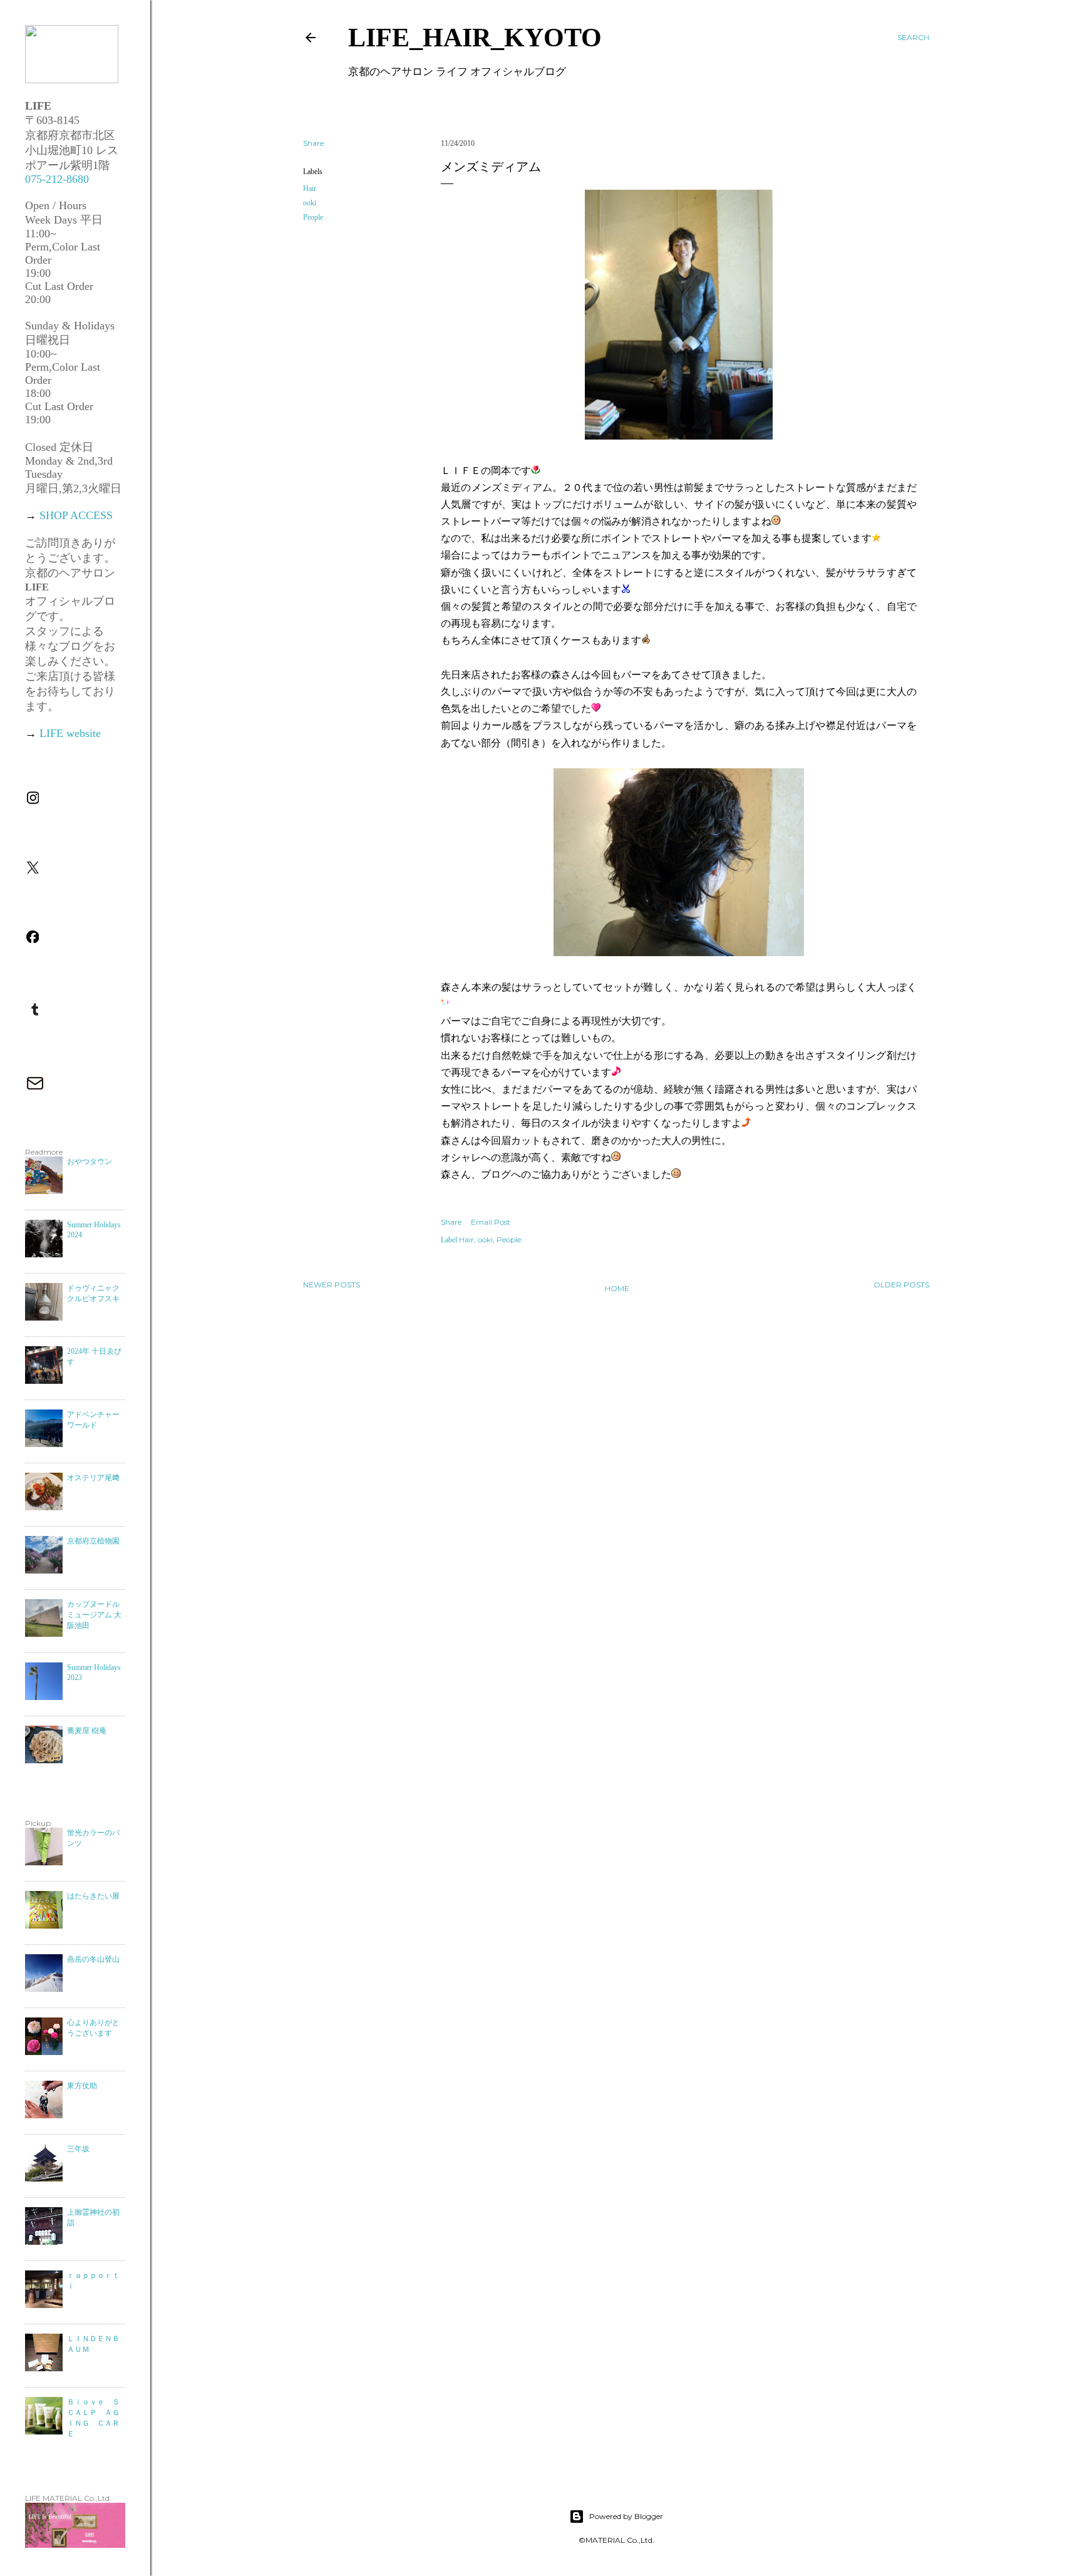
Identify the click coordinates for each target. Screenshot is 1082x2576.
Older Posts (901, 1285)
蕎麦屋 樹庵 (87, 1731)
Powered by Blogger (626, 2516)
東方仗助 (82, 2086)
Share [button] (313, 143)
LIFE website (70, 733)
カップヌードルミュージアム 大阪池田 (94, 1615)
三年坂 (78, 2149)
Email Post (491, 1222)
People (313, 217)
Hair (310, 188)
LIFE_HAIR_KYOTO (475, 38)
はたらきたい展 (93, 1896)
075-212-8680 (57, 179)
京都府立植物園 (93, 1541)
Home (617, 1288)
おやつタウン (90, 1162)
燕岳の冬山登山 (93, 1959)
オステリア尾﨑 (93, 1478)
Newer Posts (332, 1285)
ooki (310, 203)
